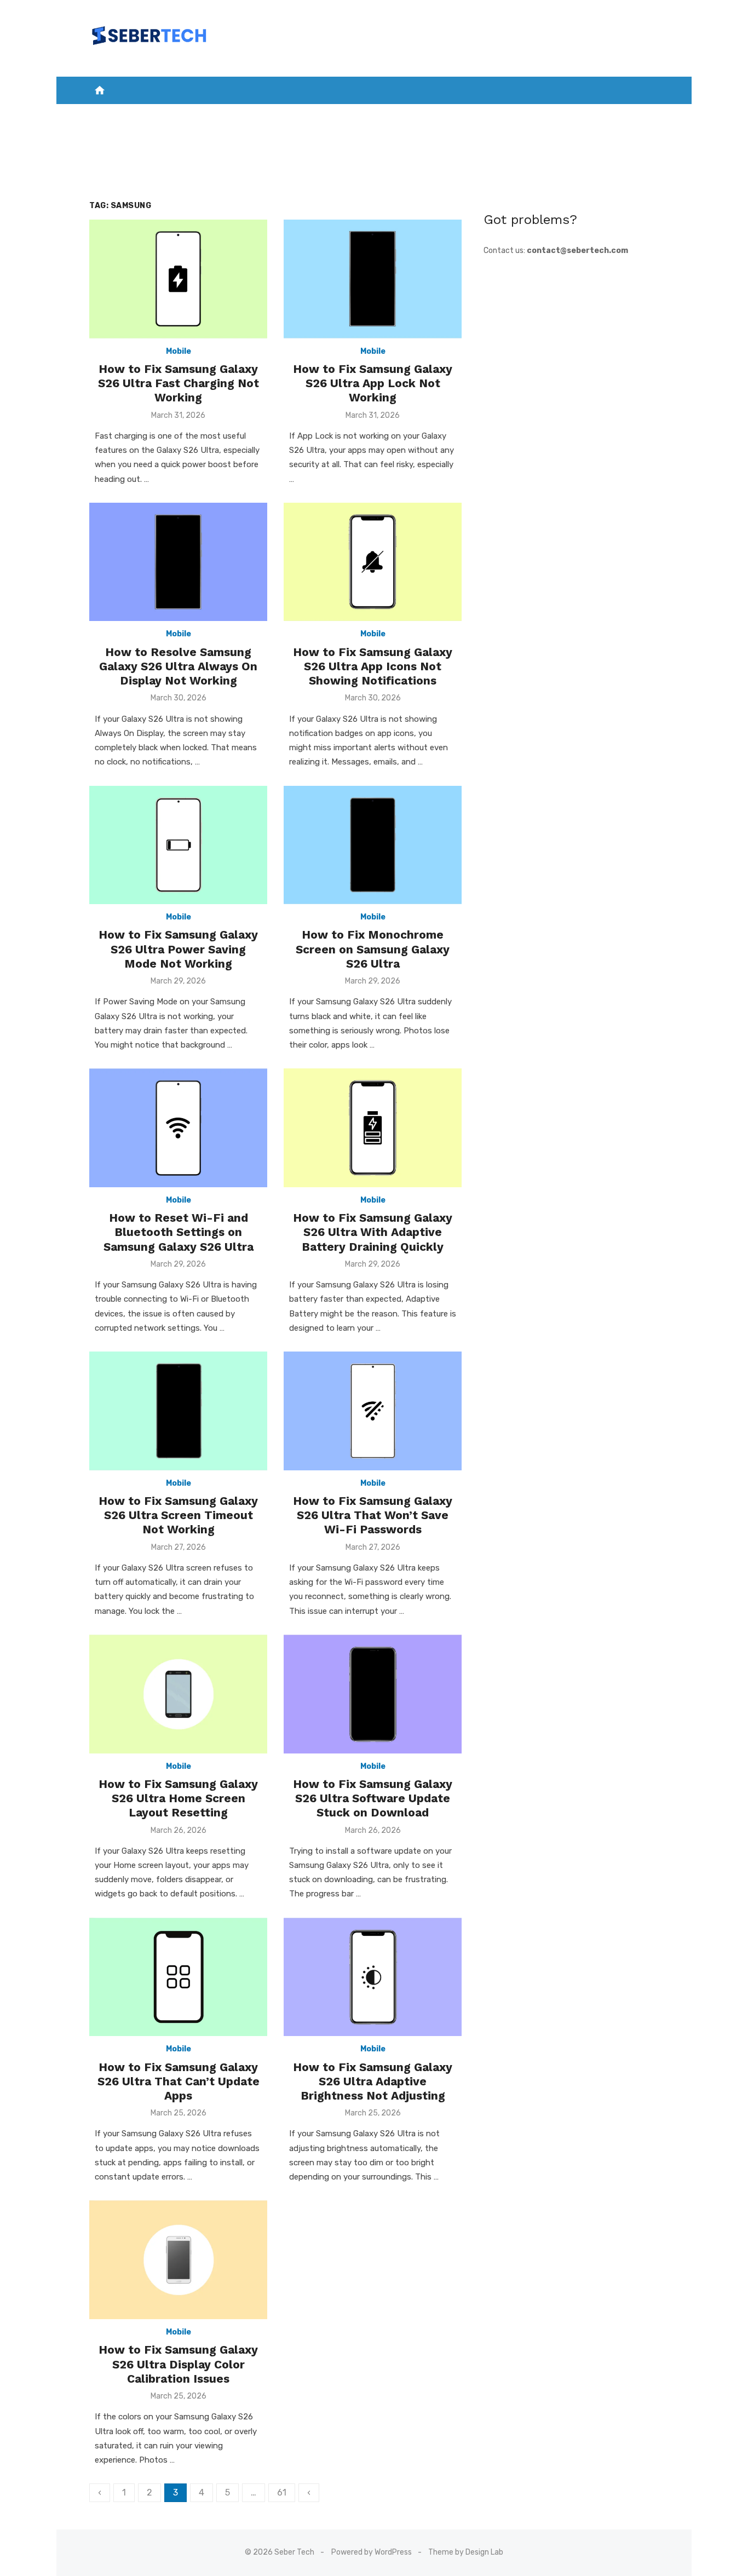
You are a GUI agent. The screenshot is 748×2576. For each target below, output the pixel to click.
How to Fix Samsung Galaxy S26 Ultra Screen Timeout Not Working (178, 1515)
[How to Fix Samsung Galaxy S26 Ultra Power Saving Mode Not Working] (178, 845)
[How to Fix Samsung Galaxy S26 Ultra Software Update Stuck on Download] (373, 1694)
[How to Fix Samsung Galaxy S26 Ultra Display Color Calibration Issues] (178, 2260)
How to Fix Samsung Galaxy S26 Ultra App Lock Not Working (373, 383)
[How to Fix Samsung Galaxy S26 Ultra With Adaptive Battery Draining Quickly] (373, 1128)
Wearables (600, 115)
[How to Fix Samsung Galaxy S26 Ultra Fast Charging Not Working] (178, 279)
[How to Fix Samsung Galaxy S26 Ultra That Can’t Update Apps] (178, 1977)
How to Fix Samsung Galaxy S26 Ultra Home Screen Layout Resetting (178, 1798)
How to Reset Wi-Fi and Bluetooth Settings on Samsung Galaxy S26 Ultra (179, 1232)
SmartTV (335, 115)
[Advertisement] (571, 343)
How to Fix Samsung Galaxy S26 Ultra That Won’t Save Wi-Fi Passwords (373, 1515)
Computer (540, 115)
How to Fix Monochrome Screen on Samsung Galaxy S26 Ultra (373, 949)
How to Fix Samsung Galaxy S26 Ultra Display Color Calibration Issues (178, 2364)
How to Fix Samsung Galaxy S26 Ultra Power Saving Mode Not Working (178, 949)
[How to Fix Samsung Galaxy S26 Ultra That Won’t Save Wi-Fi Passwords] (373, 1411)
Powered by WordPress (372, 2552)
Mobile (209, 115)
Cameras (486, 115)
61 (282, 2492)
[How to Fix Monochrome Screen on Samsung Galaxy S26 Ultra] (373, 845)
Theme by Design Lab (466, 2552)
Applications (274, 115)
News (171, 115)
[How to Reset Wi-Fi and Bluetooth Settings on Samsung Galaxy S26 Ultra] (178, 1128)
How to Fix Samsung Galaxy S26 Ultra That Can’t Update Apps (179, 2081)
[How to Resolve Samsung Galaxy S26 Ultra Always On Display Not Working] (178, 562)
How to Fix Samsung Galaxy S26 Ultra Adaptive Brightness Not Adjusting (373, 2081)
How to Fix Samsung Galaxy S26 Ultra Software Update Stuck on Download (373, 1798)
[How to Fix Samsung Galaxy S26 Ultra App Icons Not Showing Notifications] (373, 562)
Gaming (383, 115)
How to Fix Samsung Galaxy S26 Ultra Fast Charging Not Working (179, 383)
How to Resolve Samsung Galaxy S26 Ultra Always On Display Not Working (178, 666)
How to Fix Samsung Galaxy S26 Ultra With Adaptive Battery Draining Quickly (373, 1232)
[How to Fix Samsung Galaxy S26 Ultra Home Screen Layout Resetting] (178, 1694)
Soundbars (374, 143)
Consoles (433, 115)
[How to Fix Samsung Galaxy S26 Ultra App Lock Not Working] (373, 279)
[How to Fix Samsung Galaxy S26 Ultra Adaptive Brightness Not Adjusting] (373, 1977)
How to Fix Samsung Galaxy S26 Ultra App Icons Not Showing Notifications (373, 666)
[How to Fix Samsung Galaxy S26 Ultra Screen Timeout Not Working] (178, 1411)
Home (135, 115)
